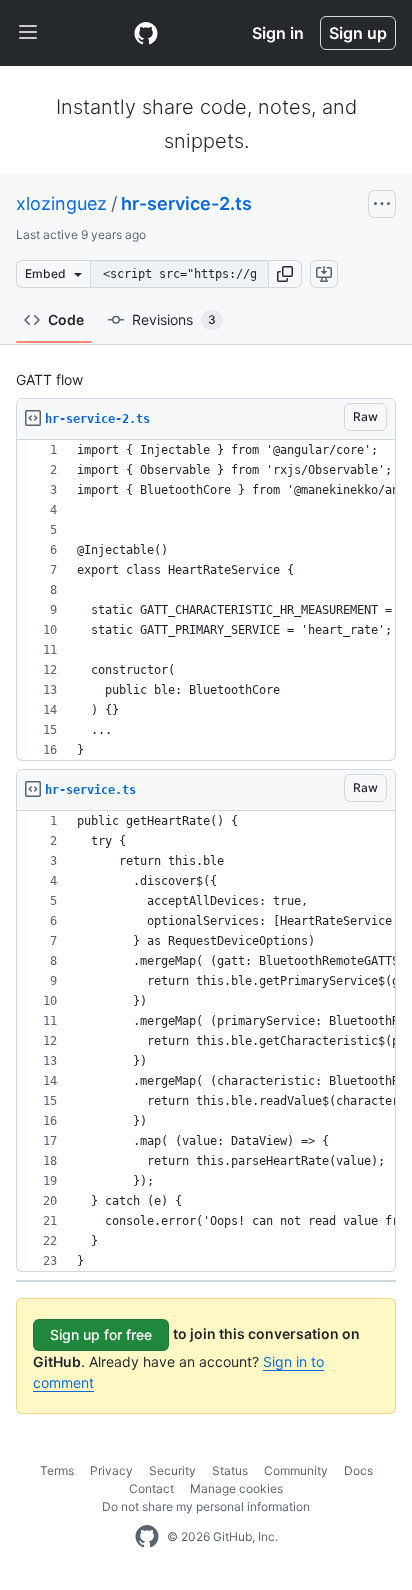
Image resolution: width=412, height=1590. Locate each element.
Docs (358, 1470)
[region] (206, 600)
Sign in (278, 33)
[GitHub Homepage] (147, 1537)
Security (172, 1470)
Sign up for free (101, 1334)
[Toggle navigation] (28, 33)
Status (230, 1470)
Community (296, 1470)
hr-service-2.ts (186, 203)
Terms (57, 1470)
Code (66, 319)
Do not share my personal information (206, 1506)
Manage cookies (236, 1488)
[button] (285, 274)
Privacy (111, 1470)
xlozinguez (61, 203)
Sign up (358, 33)
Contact (151, 1488)
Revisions (174, 319)
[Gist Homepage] (146, 33)
